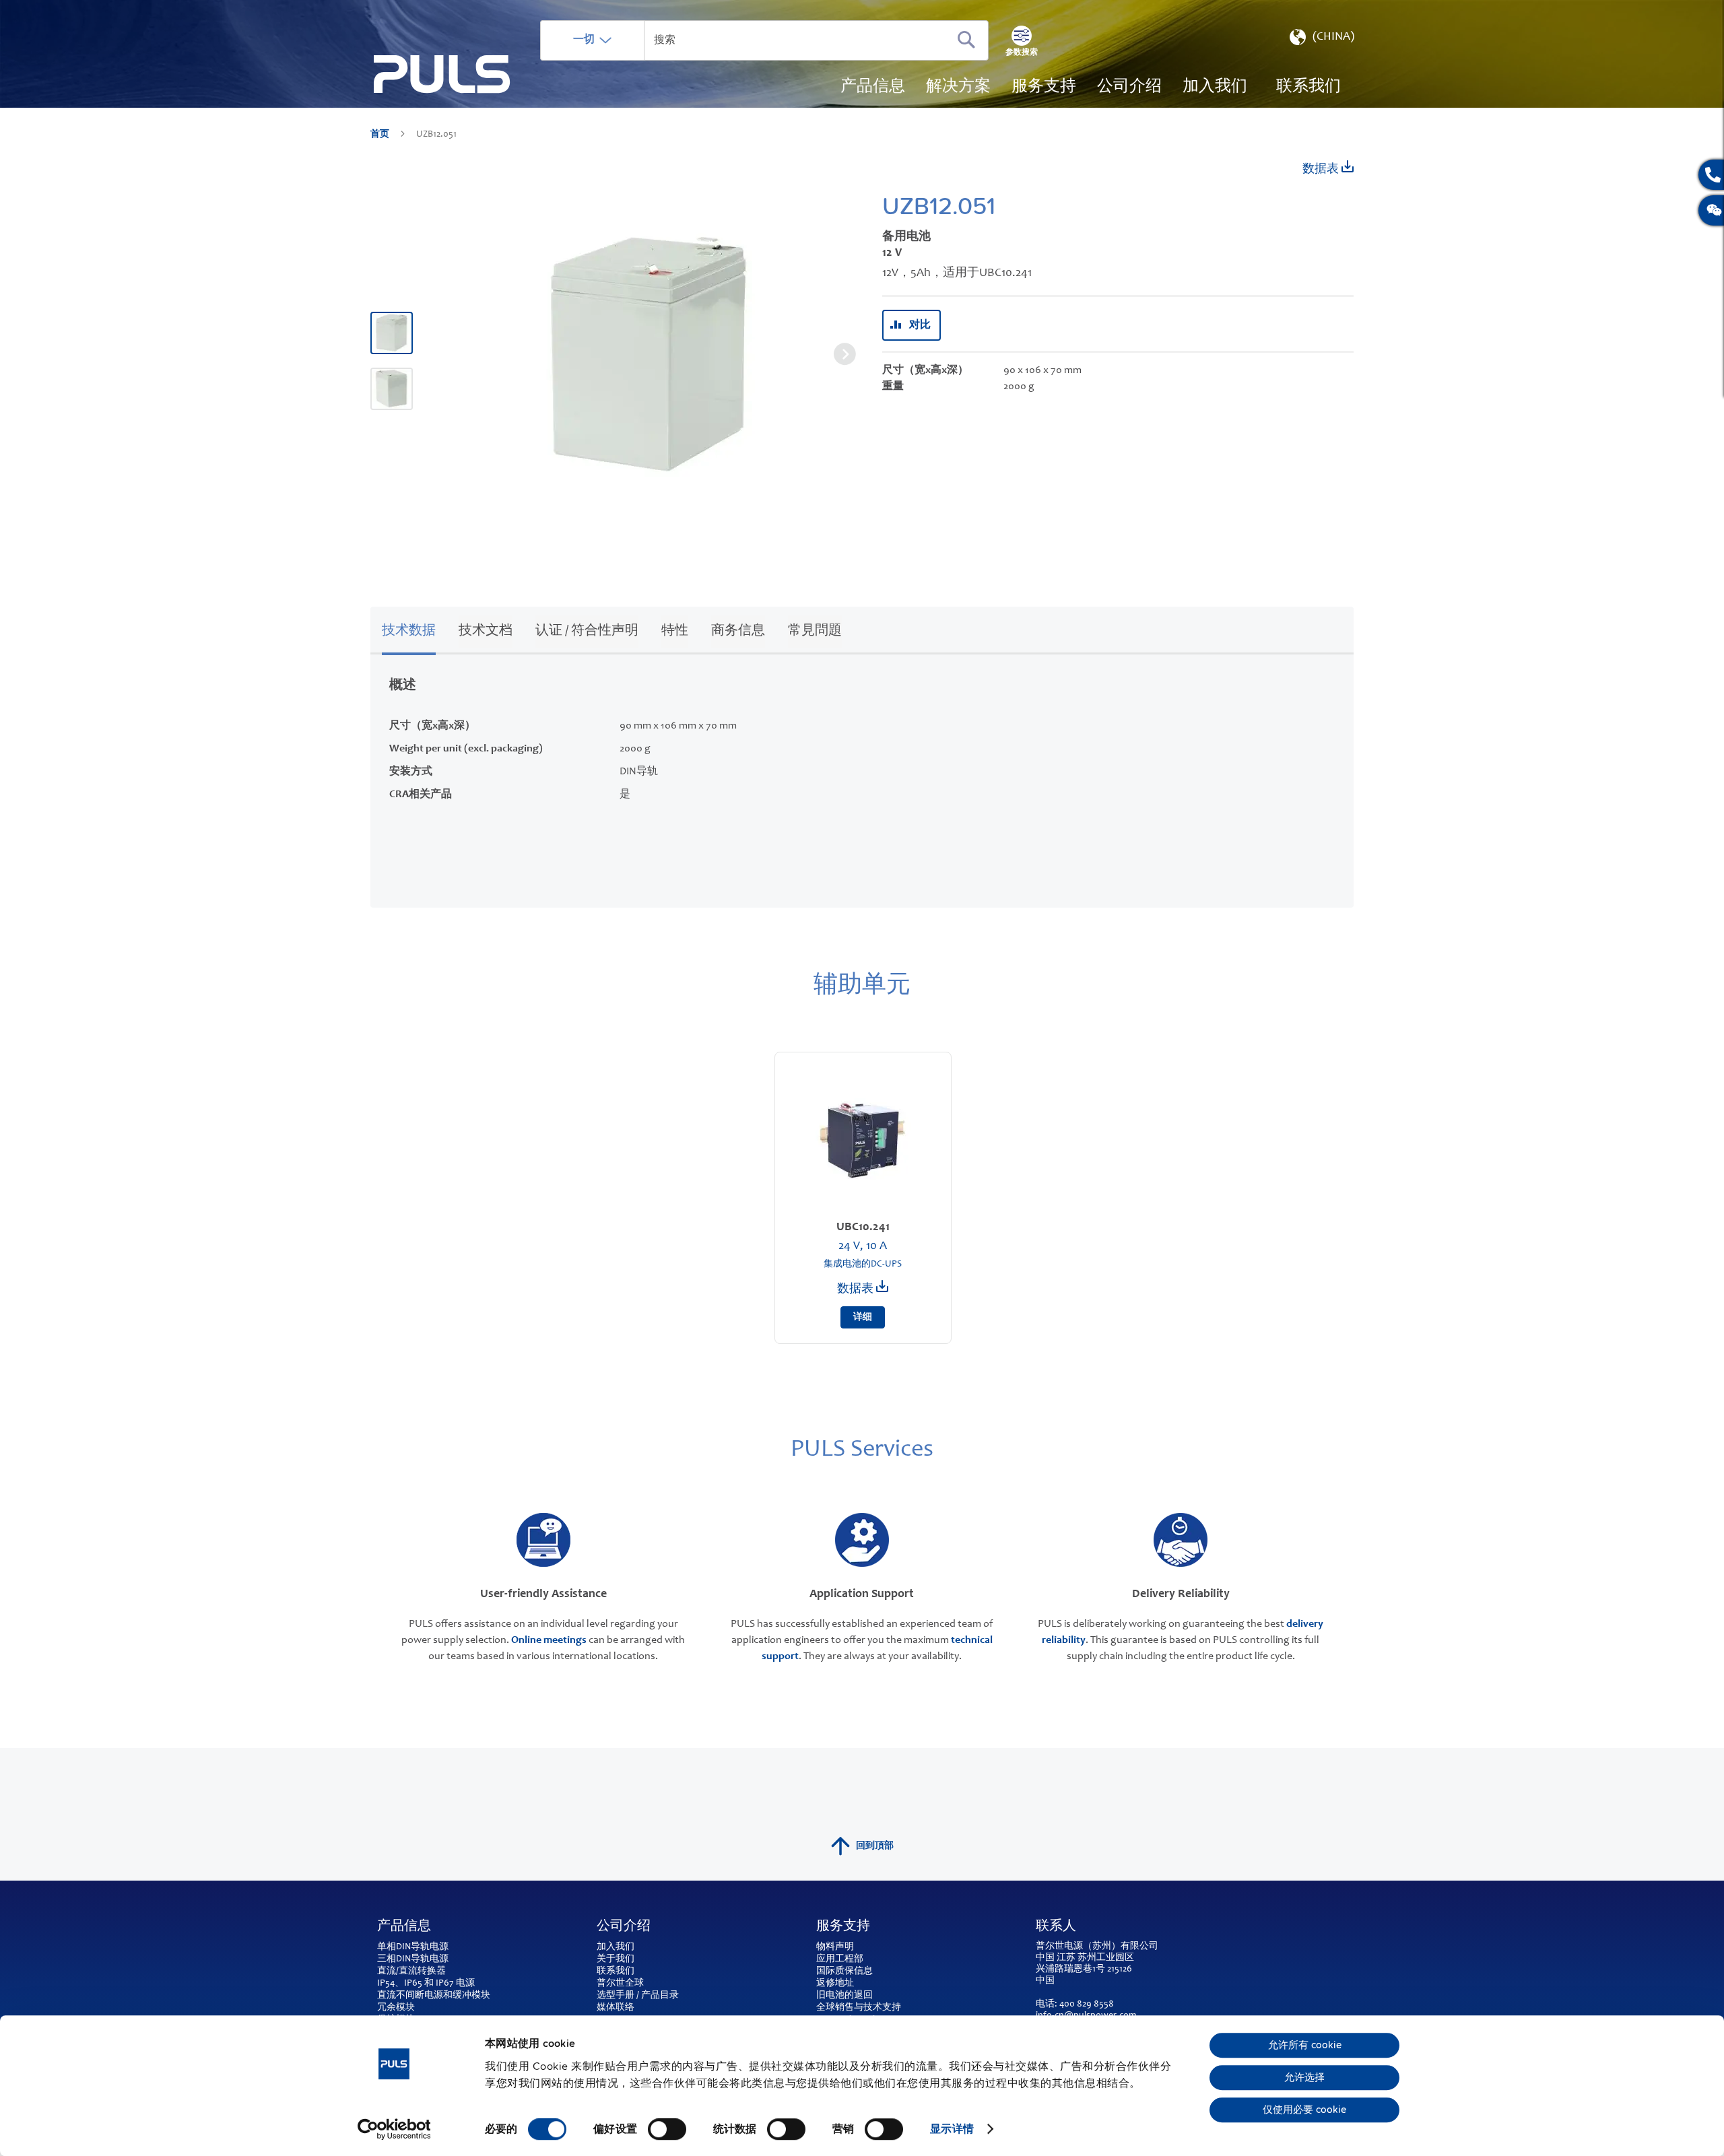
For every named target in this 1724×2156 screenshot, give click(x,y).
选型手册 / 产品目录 (638, 1996)
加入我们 (616, 1947)
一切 (584, 40)
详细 (863, 1318)
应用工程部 (840, 1959)
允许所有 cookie (1305, 2046)
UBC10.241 (863, 1227)
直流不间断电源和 (415, 1996)
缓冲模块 (471, 1996)
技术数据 (409, 632)
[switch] (667, 2130)
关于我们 (616, 1959)
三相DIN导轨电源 (413, 1959)
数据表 (1322, 170)
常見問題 (815, 632)
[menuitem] (1215, 88)
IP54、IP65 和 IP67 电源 (426, 1984)
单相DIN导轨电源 (413, 1947)
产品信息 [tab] (404, 1927)
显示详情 (952, 2129)
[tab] (409, 629)
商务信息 (738, 632)
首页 (381, 135)
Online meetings (549, 1640)
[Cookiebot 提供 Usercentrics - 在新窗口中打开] (394, 2129)
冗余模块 (396, 2008)
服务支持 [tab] (843, 1927)
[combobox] (764, 40)
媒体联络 (616, 2008)
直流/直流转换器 (411, 1972)
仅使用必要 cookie (1304, 2110)
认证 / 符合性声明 (587, 632)
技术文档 (486, 632)
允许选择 (1304, 2078)
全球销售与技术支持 (859, 2008)
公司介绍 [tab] (624, 1927)
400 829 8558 (1087, 2005)
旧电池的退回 (844, 1996)
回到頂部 (875, 1846)
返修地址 (835, 1984)
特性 (675, 632)
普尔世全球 (620, 1984)
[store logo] (442, 74)
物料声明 (835, 1947)
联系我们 (616, 1972)
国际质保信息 (844, 1972)
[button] (1321, 40)
